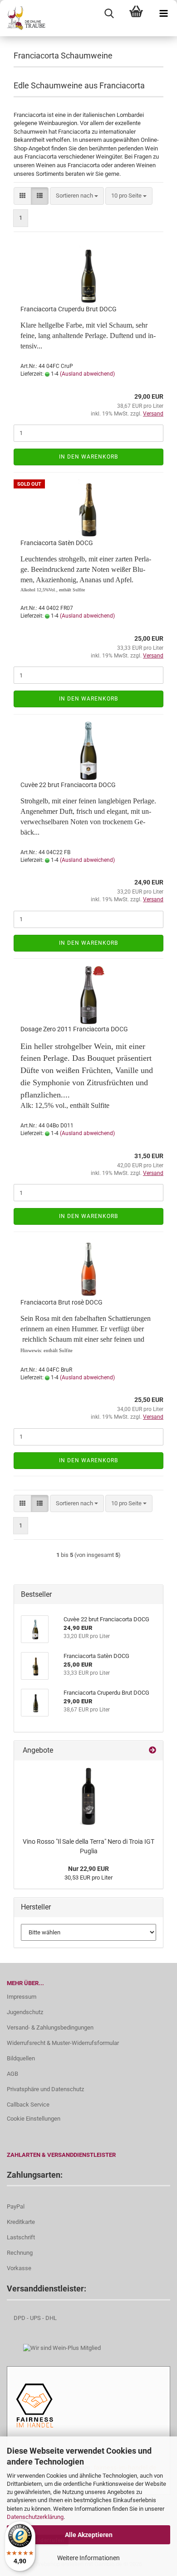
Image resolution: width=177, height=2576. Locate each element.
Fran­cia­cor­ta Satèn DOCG (57, 543)
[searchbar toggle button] (109, 14)
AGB (12, 2074)
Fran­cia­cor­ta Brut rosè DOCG (61, 1302)
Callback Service (28, 2105)
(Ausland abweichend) (87, 374)
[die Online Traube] (23, 18)
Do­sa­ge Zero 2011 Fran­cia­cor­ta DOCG (74, 1029)
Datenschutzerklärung (35, 2517)
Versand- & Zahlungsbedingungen (50, 2027)
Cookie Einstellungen (34, 2119)
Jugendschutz (25, 2012)
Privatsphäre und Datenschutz (45, 2089)
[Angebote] (152, 1751)
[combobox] (77, 196)
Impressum (22, 1997)
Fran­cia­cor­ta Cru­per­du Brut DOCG (69, 309)
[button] (22, 196)
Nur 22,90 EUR (88, 1869)
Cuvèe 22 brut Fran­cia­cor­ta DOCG (68, 785)
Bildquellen (21, 2058)
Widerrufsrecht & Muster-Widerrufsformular (63, 2043)
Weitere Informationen (88, 2558)
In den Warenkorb (88, 457)
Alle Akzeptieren (89, 2535)
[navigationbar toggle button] (163, 14)
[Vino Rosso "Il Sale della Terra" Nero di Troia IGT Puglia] (88, 1797)
